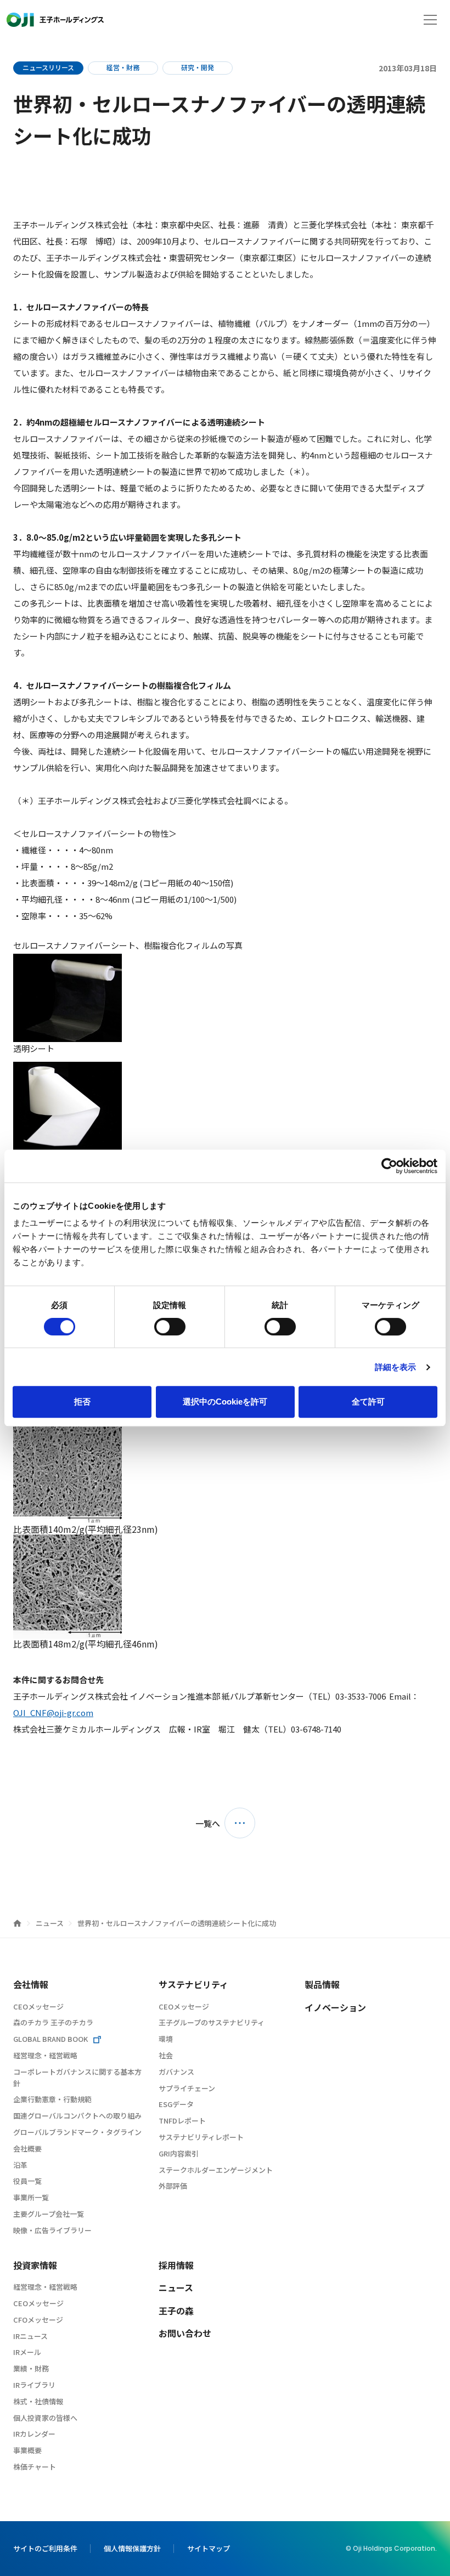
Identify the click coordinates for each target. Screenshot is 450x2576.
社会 (166, 2055)
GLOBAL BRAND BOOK (50, 2039)
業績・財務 (31, 2368)
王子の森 (176, 2311)
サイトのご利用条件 (45, 2548)
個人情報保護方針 (132, 2548)
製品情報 (322, 1984)
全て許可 (368, 1402)
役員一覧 (27, 2181)
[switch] (170, 1327)
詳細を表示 (396, 1367)
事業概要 (27, 2450)
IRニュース (30, 2336)
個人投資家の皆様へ (45, 2418)
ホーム (17, 1923)
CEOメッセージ (38, 2006)
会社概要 (27, 2148)
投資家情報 (35, 2265)
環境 (166, 2039)
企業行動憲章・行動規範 (52, 2099)
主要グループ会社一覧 (49, 2214)
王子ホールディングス (55, 20)
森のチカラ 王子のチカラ (53, 2022)
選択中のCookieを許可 (225, 1402)
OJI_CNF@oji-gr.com (53, 1712)
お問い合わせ (185, 2333)
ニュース (50, 1923)
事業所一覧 (31, 2197)
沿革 (20, 2165)
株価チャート (35, 2467)
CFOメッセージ (38, 2320)
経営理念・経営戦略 (45, 2055)
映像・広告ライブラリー (52, 2230)
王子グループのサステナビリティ (212, 2022)
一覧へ (208, 1823)
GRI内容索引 (179, 2153)
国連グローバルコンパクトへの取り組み (77, 2116)
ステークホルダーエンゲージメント (216, 2170)
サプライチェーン (187, 2088)
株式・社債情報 (38, 2401)
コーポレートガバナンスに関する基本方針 (77, 2077)
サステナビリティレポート (201, 2137)
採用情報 (176, 2265)
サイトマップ (209, 2548)
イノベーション (335, 2007)
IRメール (27, 2352)
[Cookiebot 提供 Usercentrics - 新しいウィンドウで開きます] (389, 1166)
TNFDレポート (182, 2121)
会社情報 (31, 1984)
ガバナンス (176, 2072)
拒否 (82, 1402)
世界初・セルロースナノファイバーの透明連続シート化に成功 (177, 1923)
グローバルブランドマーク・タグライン (77, 2132)
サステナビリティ (193, 1984)
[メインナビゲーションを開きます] (430, 20)
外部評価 (173, 2186)
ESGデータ (176, 2104)
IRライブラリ (34, 2385)
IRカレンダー (34, 2434)
